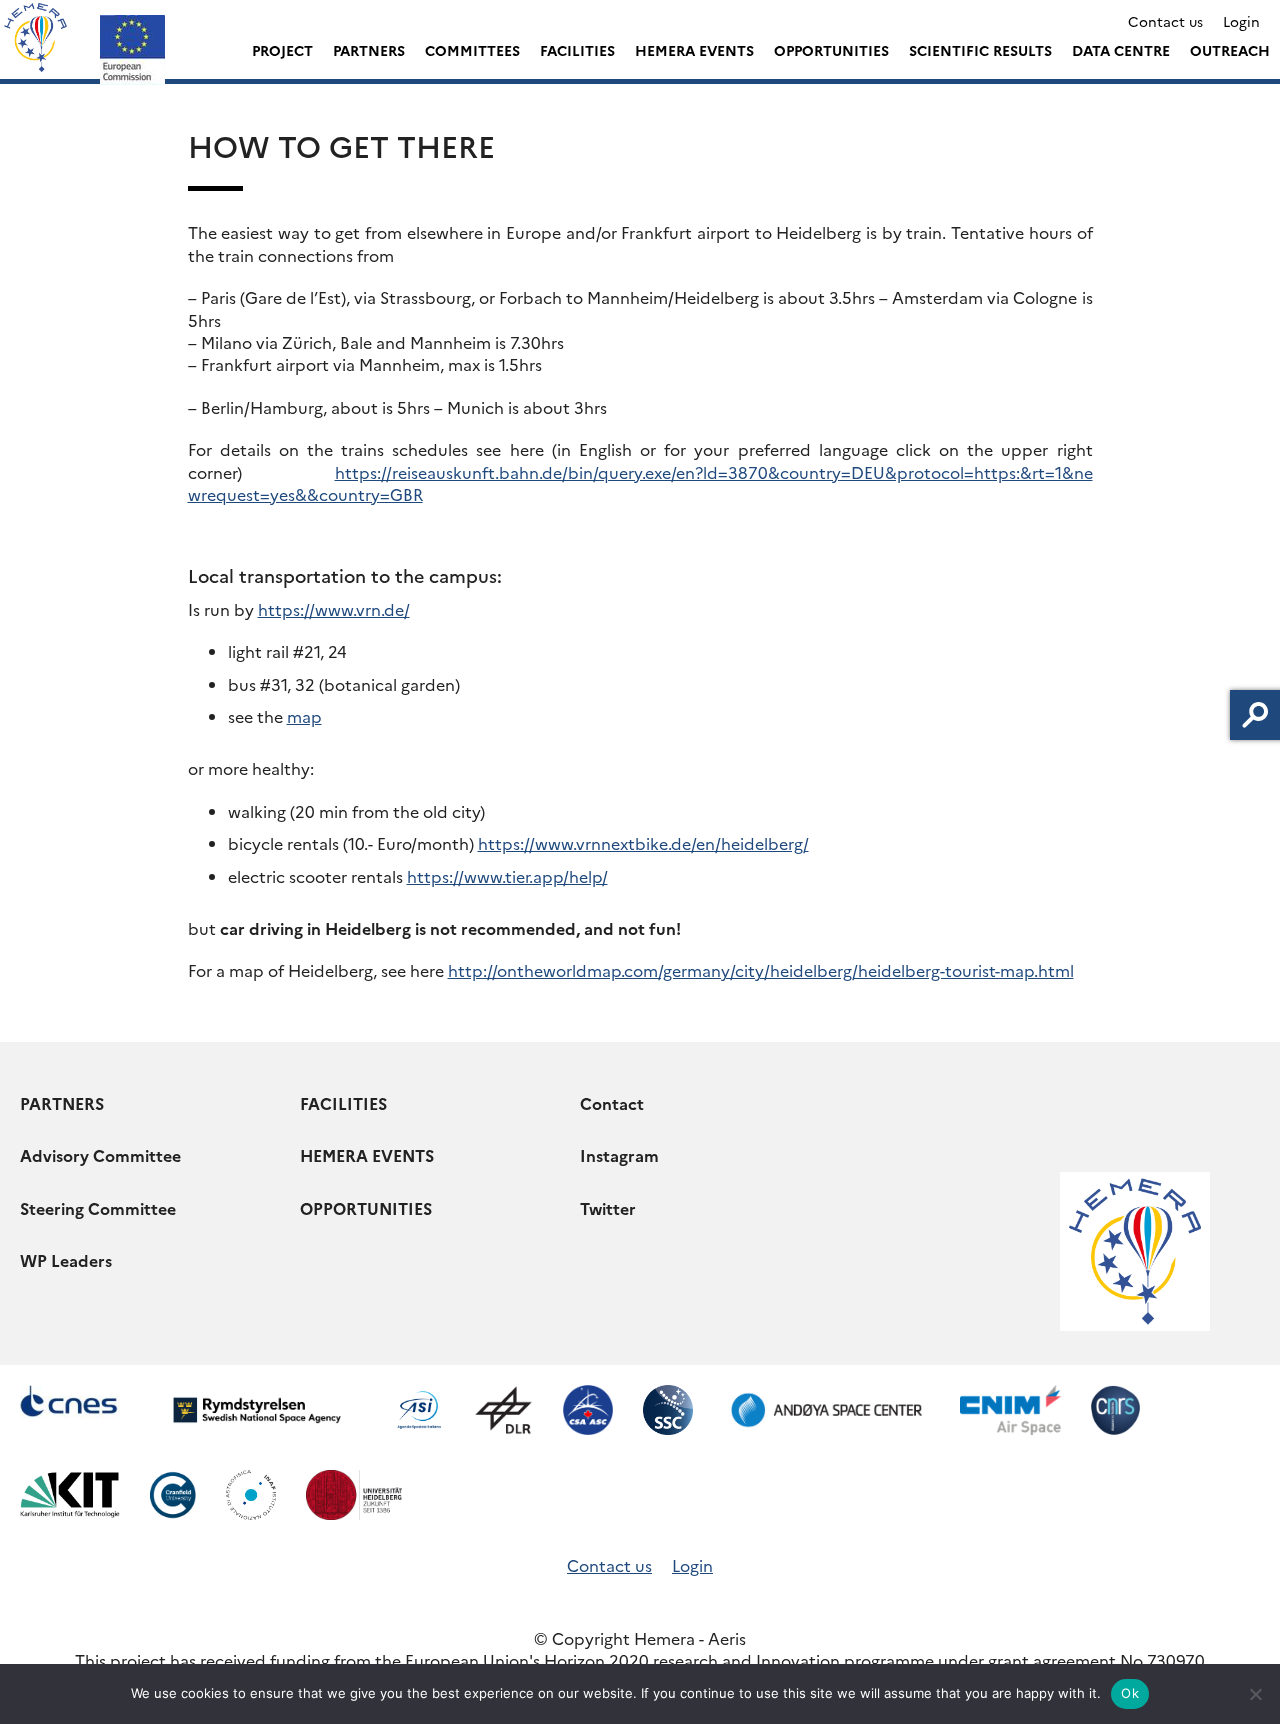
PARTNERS (369, 50)
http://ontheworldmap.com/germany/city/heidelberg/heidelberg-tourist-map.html (761, 970)
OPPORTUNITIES (831, 50)
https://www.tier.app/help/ (507, 876)
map (304, 716)
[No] (1255, 1694)
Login (1241, 21)
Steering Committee (98, 1208)
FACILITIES (577, 50)
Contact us (1165, 21)
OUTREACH (1230, 50)
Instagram (619, 1155)
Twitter (608, 1208)
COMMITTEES (472, 50)
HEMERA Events (694, 50)
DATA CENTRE (1121, 50)
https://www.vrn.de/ (334, 609)
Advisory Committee (100, 1155)
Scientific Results (980, 50)
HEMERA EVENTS (367, 1155)
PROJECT (282, 50)
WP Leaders (66, 1260)
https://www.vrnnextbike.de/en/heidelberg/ (643, 843)
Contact (612, 1103)
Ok (1130, 1693)
